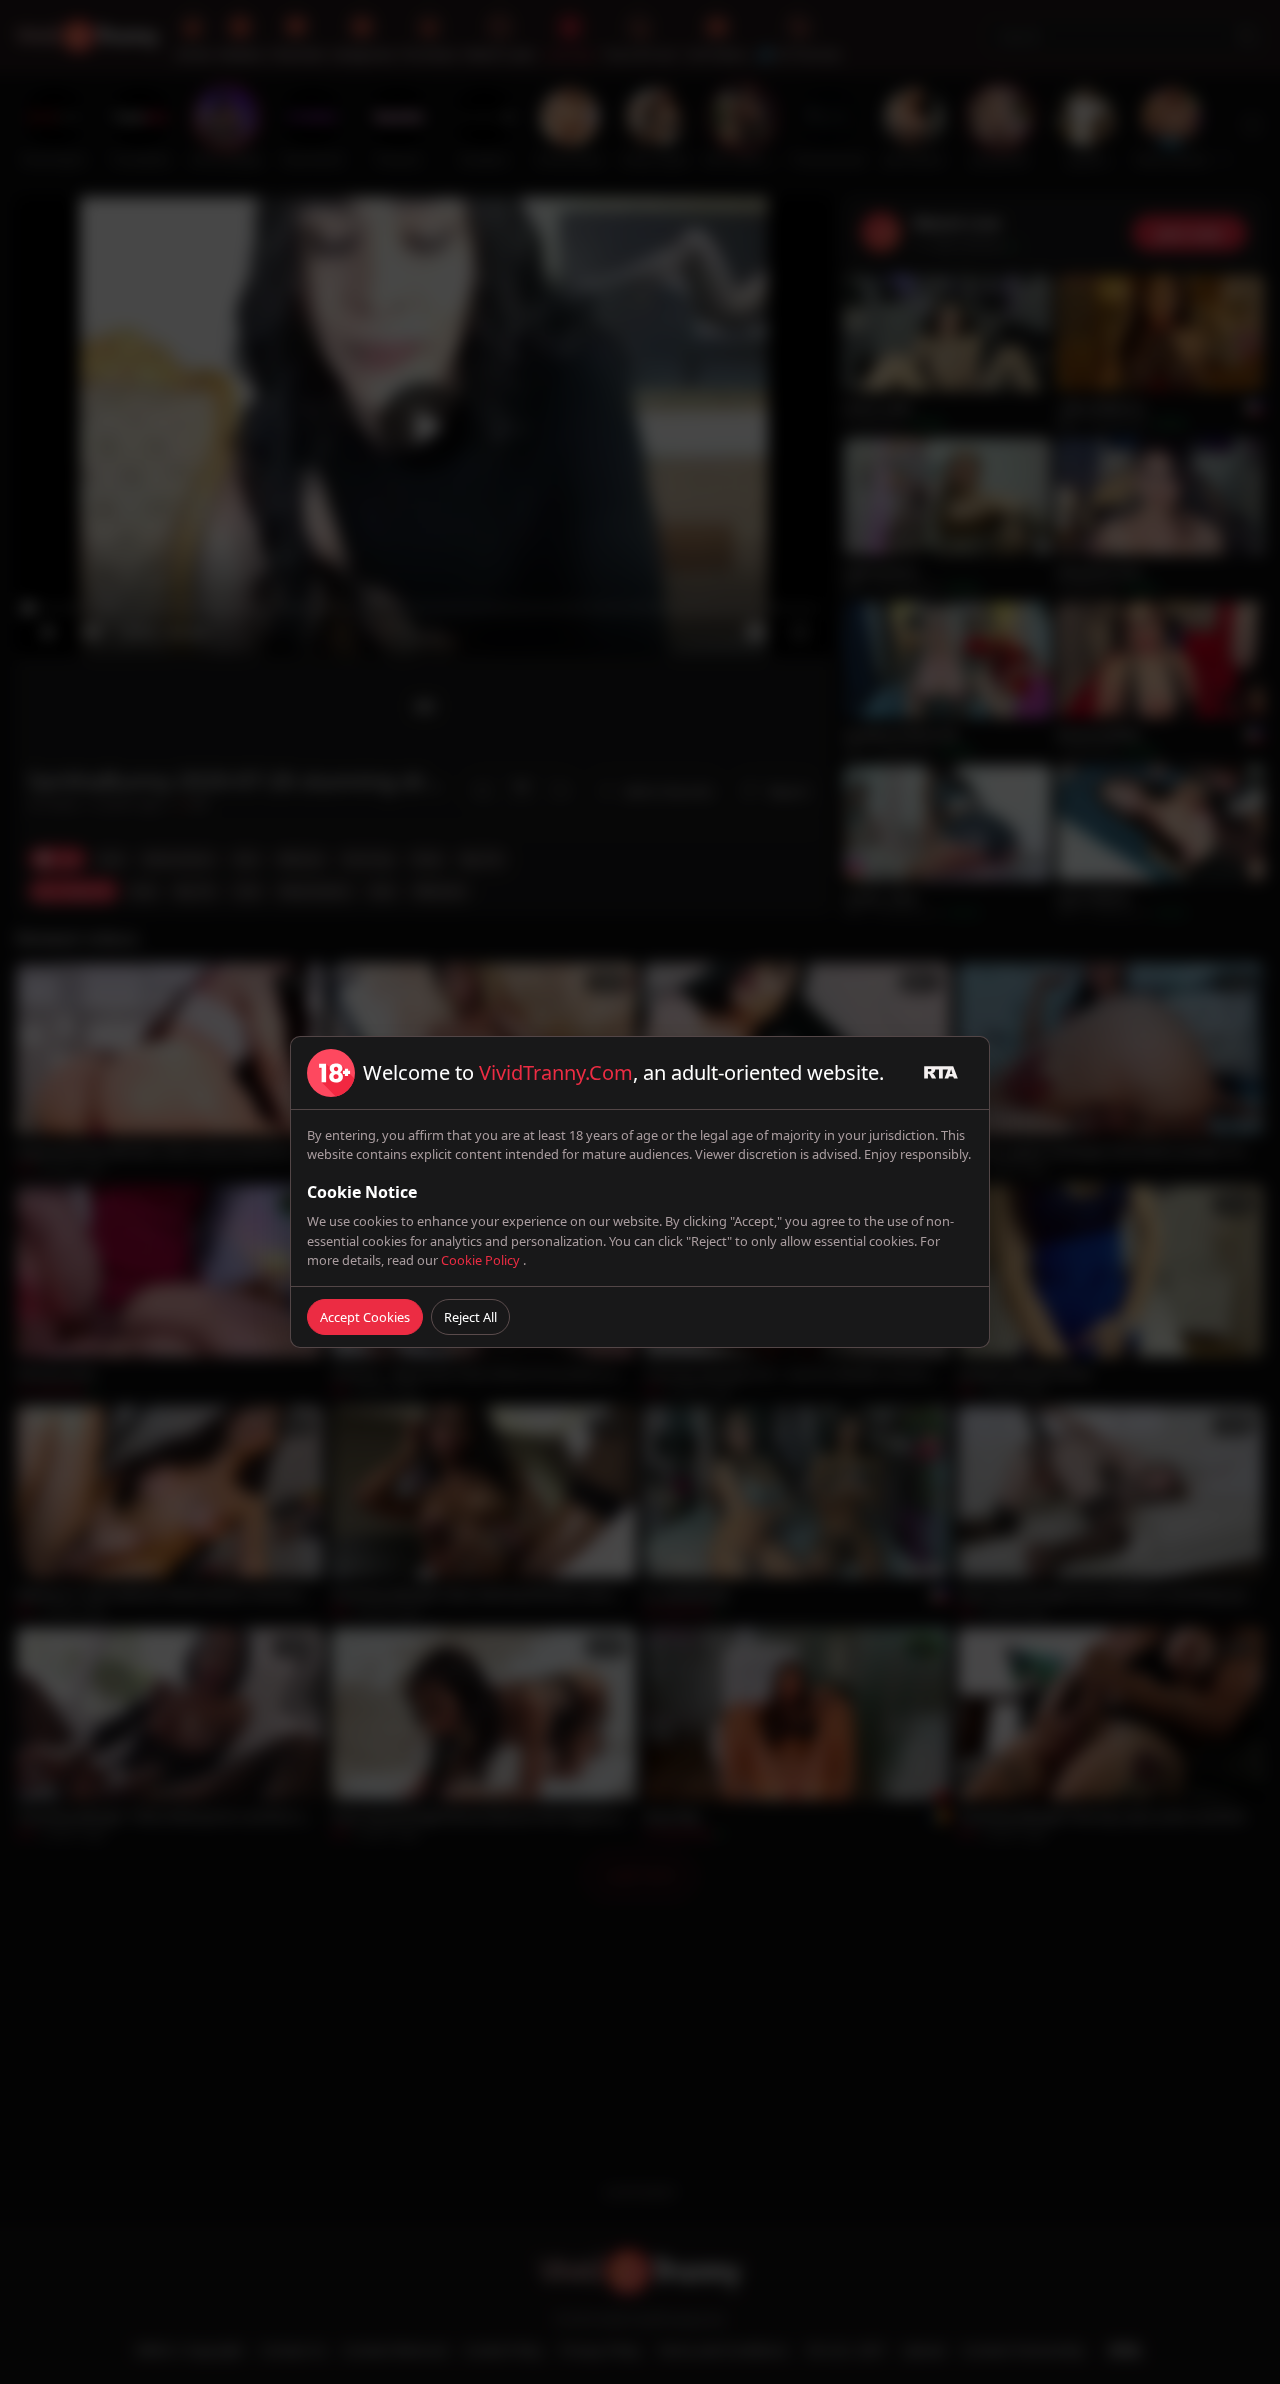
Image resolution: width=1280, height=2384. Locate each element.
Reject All (470, 1317)
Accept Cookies (365, 1317)
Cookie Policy (482, 1260)
